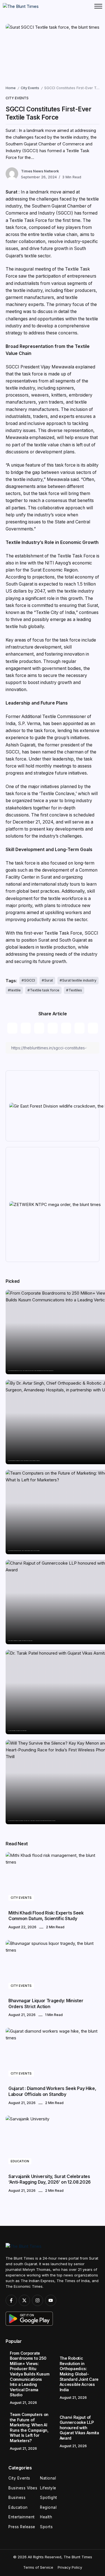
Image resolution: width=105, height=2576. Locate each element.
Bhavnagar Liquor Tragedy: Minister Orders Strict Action (46, 2004)
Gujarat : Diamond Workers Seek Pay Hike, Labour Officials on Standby (52, 2091)
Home (11, 88)
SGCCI (30, 980)
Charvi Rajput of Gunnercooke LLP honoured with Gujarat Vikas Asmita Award (20, 1641)
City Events (30, 88)
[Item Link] (53, 1878)
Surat (49, 980)
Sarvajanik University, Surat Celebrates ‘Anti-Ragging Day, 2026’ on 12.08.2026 (50, 2179)
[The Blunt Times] (21, 6)
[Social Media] (11, 2300)
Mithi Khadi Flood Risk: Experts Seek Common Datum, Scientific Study (46, 1916)
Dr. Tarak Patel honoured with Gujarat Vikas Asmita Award (17, 1731)
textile (16, 990)
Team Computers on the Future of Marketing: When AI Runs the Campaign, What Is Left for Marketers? (24, 1551)
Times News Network (40, 171)
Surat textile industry (79, 980)
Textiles (75, 990)
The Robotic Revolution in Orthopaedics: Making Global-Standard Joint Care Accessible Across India (24, 1461)
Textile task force (45, 990)
